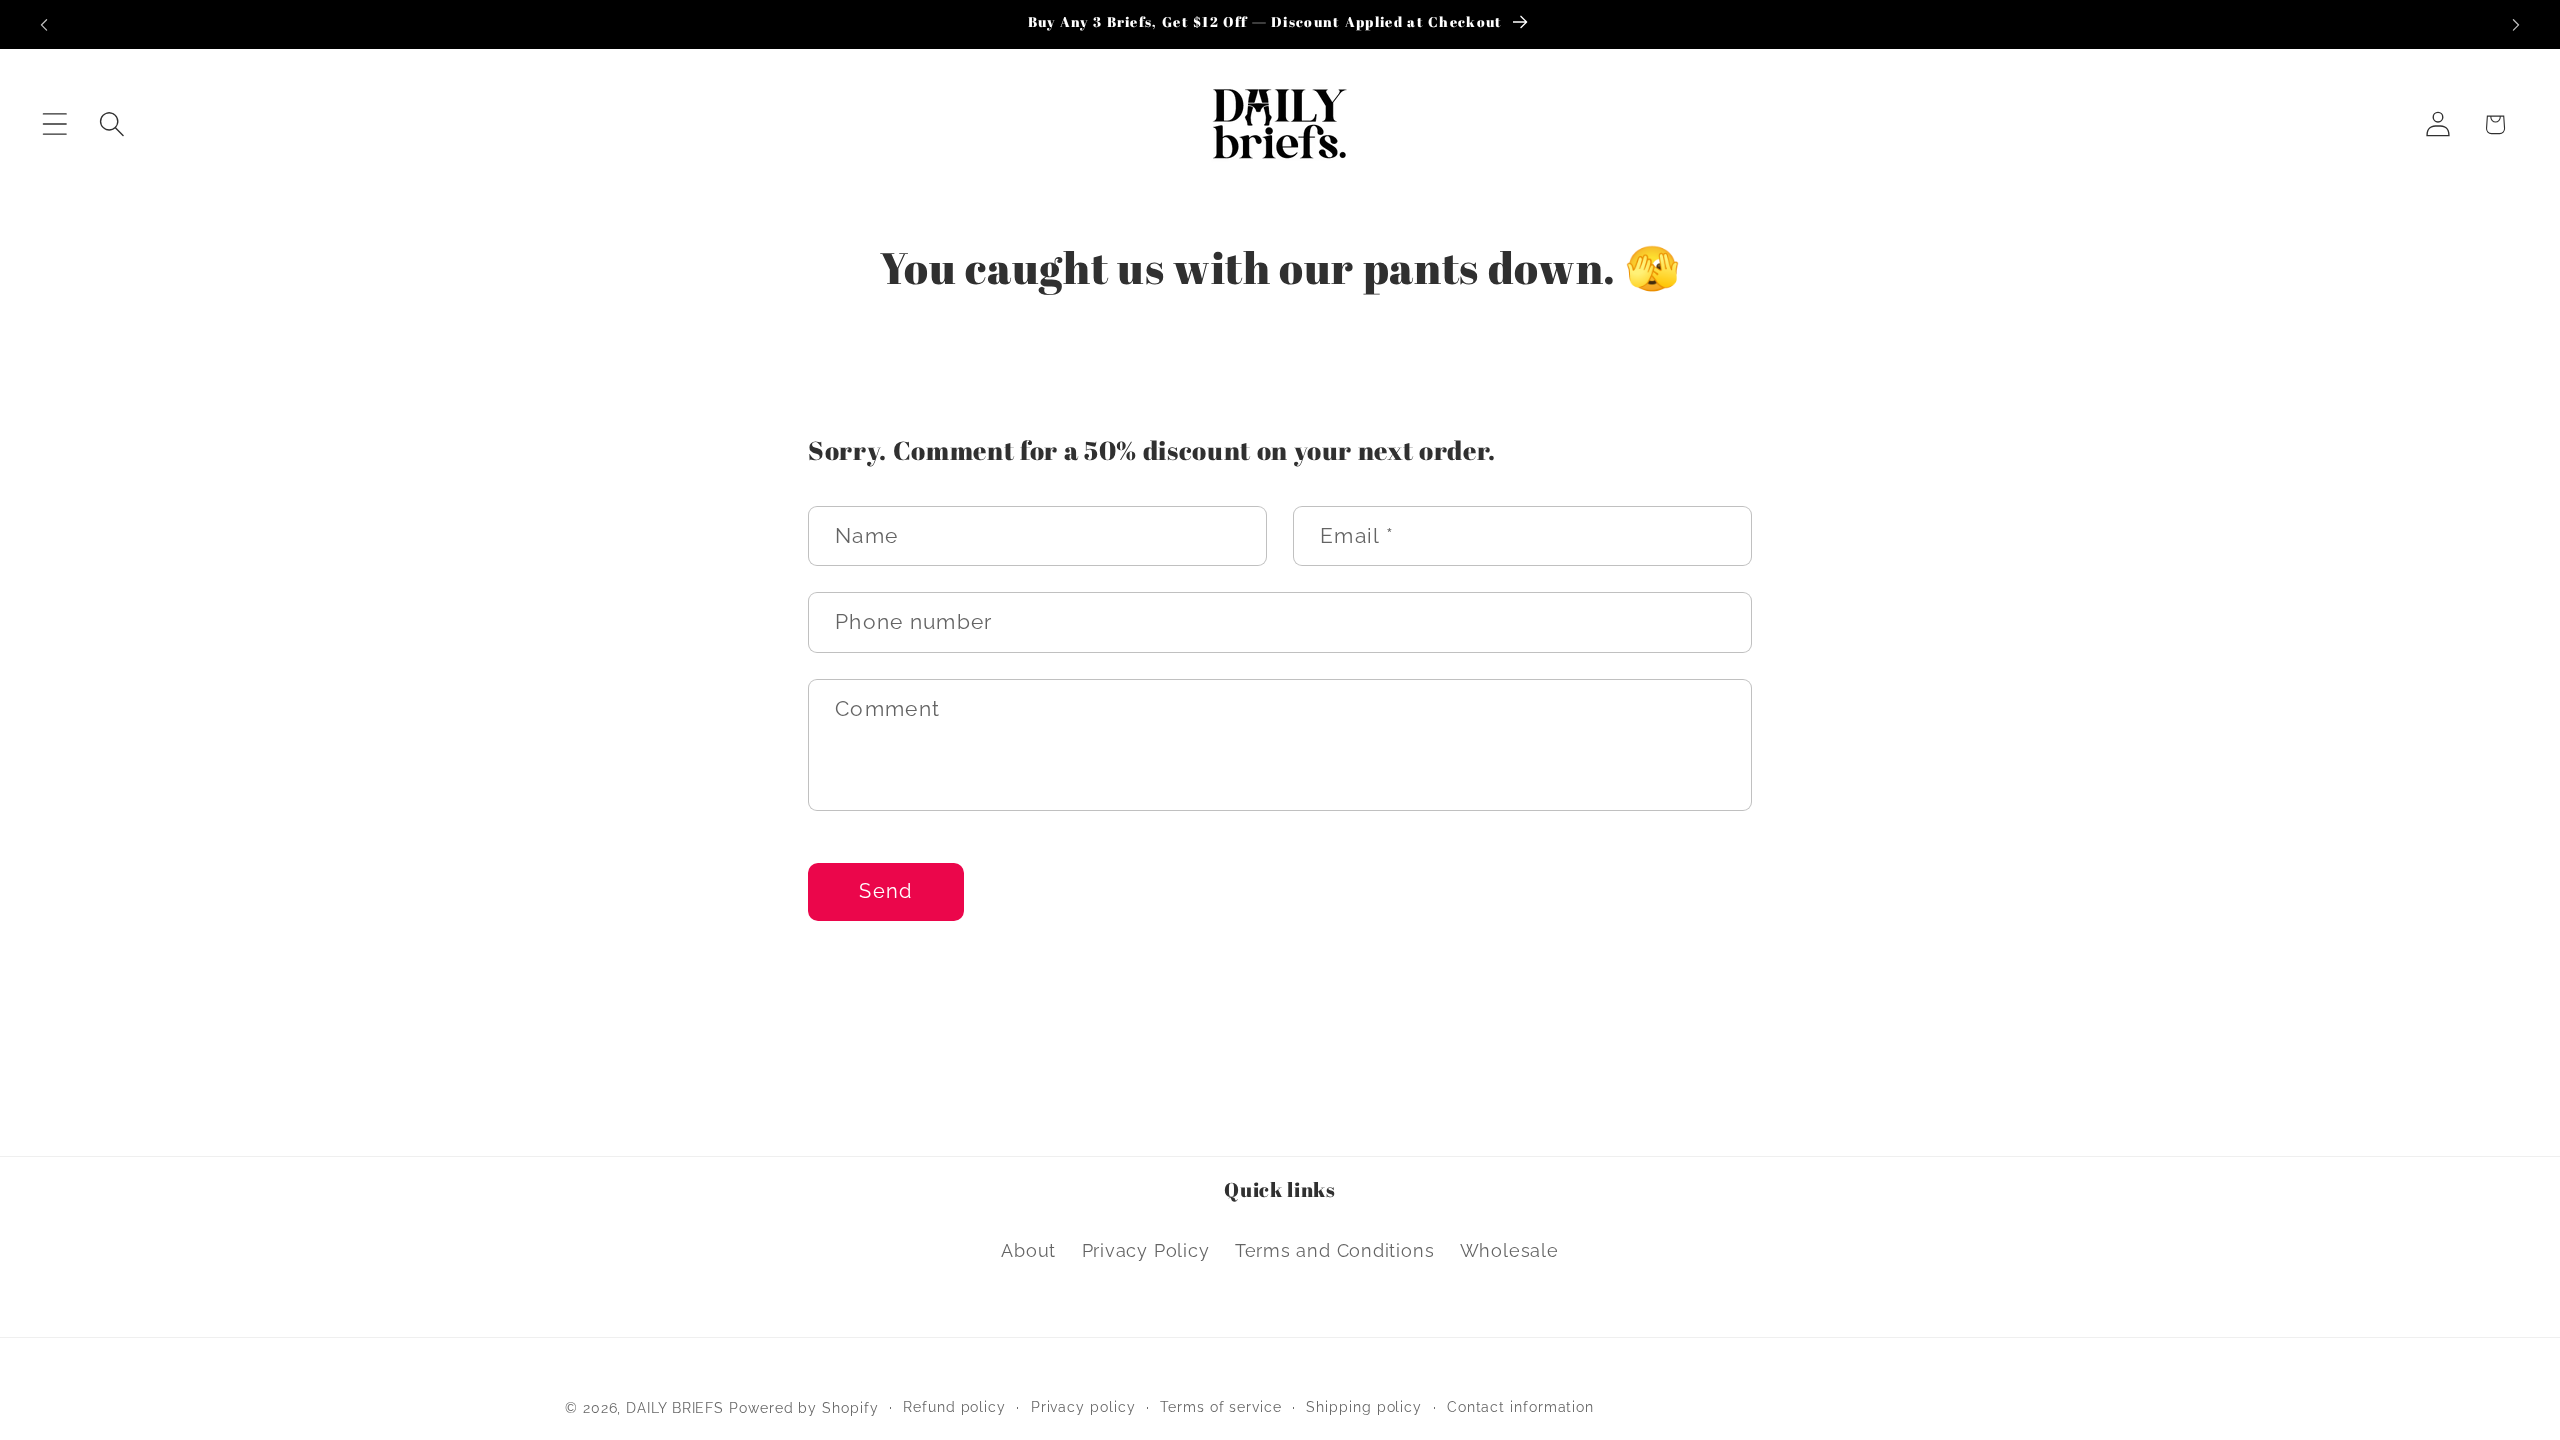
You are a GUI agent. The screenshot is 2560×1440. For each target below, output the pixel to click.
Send (885, 891)
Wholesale (1509, 1250)
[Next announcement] (2516, 24)
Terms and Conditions (1335, 1250)
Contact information (1520, 1407)
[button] (54, 124)
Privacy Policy (1146, 1250)
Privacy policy (1083, 1407)
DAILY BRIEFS (675, 1408)
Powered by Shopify (803, 1408)
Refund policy (954, 1407)
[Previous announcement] (44, 24)
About (1028, 1250)
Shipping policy (1364, 1407)
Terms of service (1221, 1407)
